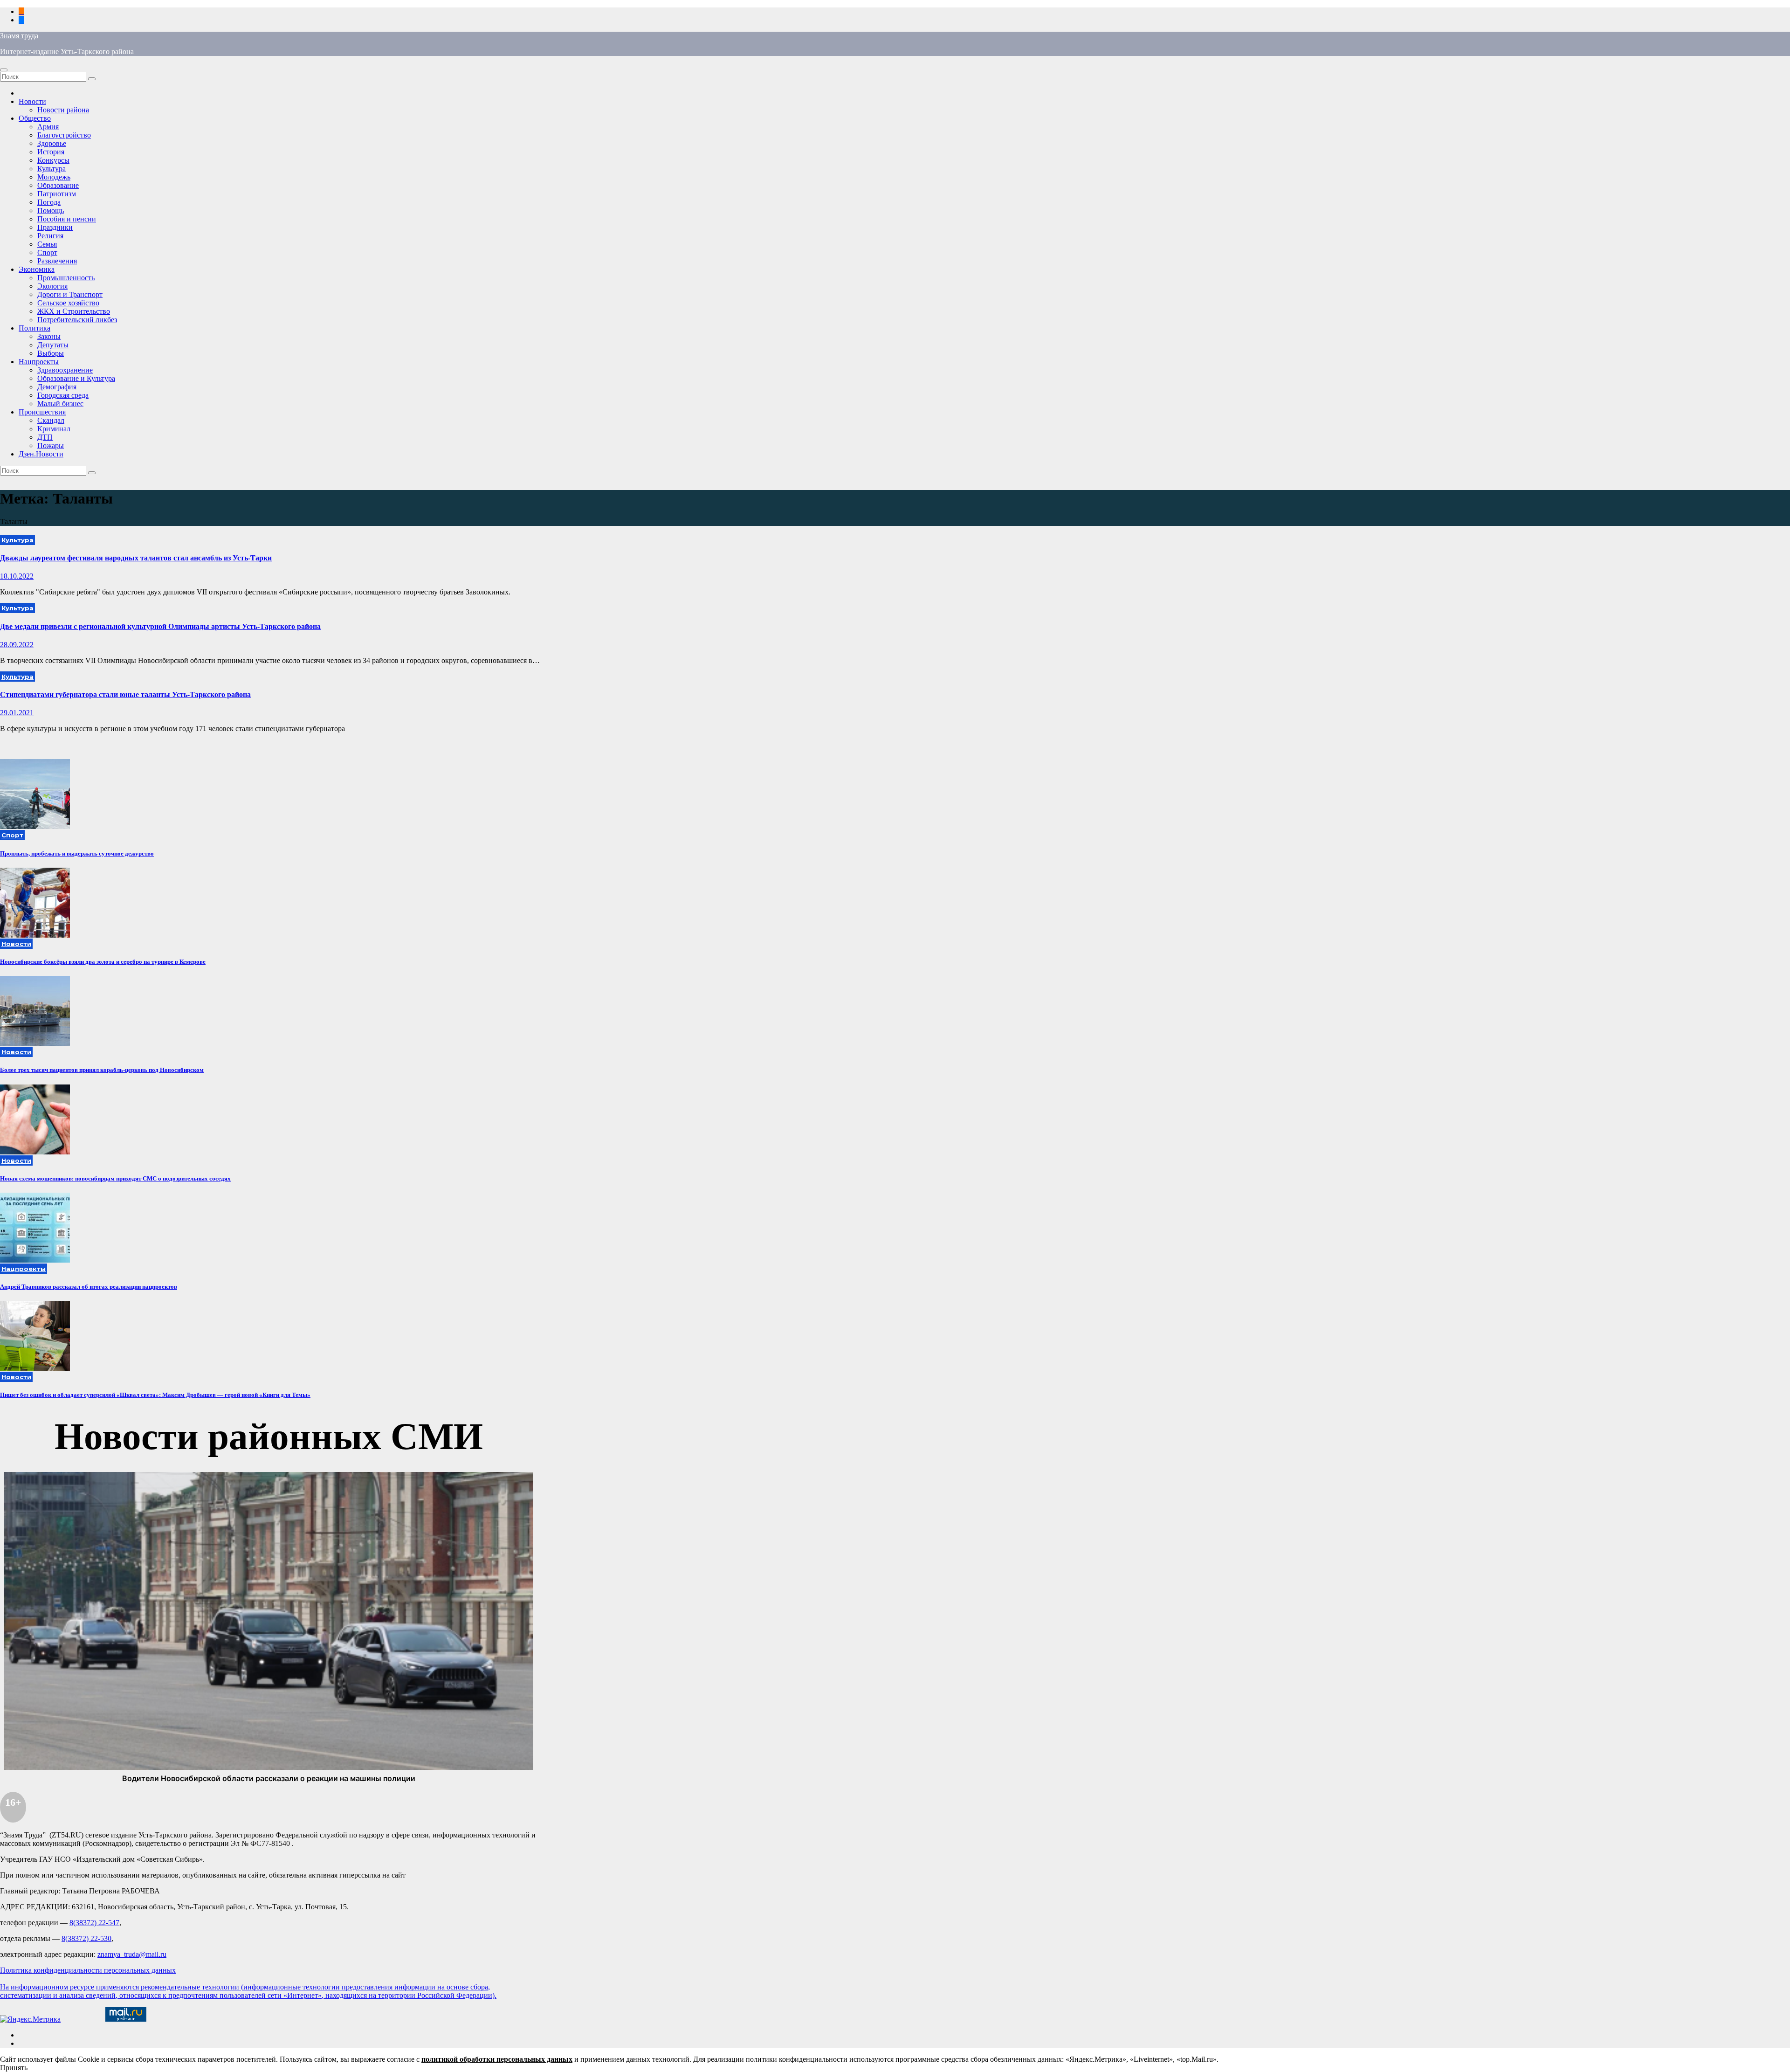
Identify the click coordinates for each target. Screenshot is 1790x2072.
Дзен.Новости (41, 454)
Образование (58, 185)
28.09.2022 (17, 645)
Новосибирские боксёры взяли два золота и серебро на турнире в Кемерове (103, 962)
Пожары (51, 445)
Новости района (63, 110)
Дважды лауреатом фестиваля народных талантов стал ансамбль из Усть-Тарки (136, 558)
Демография (57, 387)
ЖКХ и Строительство (74, 311)
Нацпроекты (39, 362)
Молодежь (54, 177)
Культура (52, 169)
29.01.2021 (17, 713)
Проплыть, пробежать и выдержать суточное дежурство (77, 853)
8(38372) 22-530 (86, 1938)
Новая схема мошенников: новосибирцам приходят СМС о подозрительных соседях (115, 1178)
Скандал (51, 420)
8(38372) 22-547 (94, 1923)
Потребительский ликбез (77, 320)
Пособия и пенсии (67, 219)
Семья (47, 244)
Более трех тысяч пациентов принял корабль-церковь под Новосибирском (102, 1070)
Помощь (51, 211)
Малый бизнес (60, 404)
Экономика (37, 269)
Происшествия (42, 412)
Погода (49, 202)
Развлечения (57, 261)
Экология (52, 286)
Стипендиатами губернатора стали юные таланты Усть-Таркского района (125, 694)
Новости (32, 101)
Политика (34, 328)
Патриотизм (57, 194)
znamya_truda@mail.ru (132, 1954)
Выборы (51, 353)
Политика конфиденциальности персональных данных (88, 1970)
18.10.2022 (17, 576)
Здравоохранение (65, 370)
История (51, 152)
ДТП (45, 437)
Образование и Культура (76, 378)
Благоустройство (64, 135)
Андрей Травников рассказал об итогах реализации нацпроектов (89, 1287)
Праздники (55, 227)
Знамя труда (19, 36)
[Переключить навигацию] (4, 70)
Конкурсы (53, 160)
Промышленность (66, 278)
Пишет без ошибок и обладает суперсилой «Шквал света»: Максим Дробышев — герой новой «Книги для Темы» (155, 1395)
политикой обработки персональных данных (497, 2059)
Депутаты (53, 345)
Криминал (54, 429)
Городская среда (63, 395)
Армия (48, 127)
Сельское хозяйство (68, 303)
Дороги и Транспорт (70, 294)
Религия (50, 236)
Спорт (47, 252)
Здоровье (52, 143)
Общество (35, 118)
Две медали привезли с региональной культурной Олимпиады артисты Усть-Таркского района (160, 626)
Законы (49, 336)
